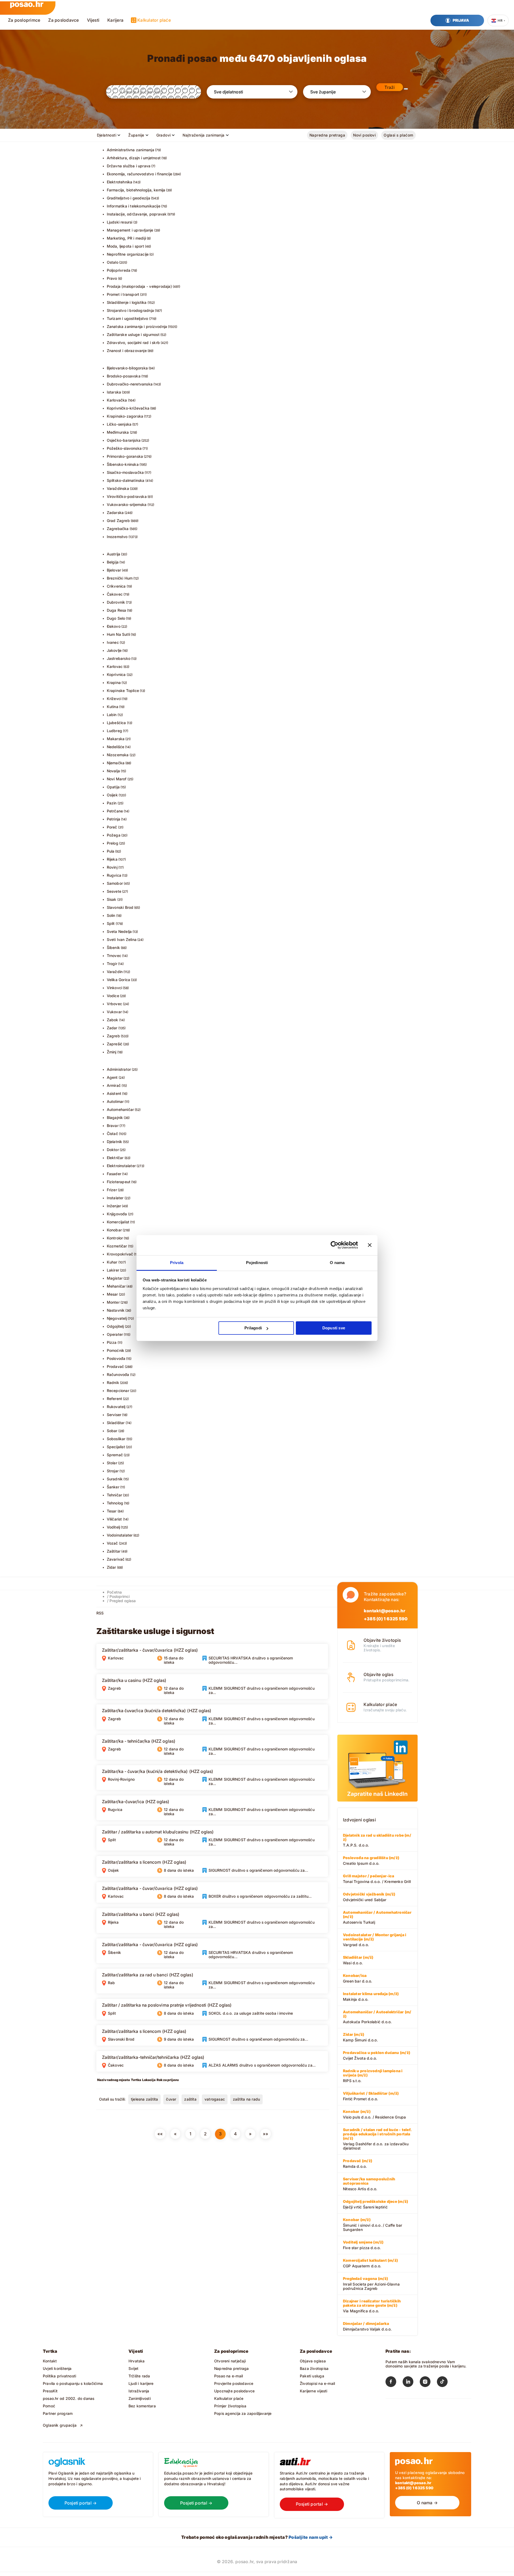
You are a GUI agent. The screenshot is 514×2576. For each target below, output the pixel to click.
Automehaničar (120, 1109)
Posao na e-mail (228, 2376)
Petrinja (114, 819)
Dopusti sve (334, 1328)
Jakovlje (114, 650)
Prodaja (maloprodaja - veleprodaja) (139, 286)
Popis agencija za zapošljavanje (243, 2413)
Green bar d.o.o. (358, 1978)
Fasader (114, 1174)
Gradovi (164, 135)
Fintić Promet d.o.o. (371, 2096)
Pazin (112, 803)
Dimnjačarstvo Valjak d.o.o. (367, 2326)
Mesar (112, 1294)
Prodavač (116, 1366)
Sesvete (114, 891)
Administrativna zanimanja (131, 150)
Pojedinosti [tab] (257, 1263)
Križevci (114, 699)
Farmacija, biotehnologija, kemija (136, 190)
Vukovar (114, 1012)
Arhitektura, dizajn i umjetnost (134, 158)
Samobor (115, 883)
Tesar (112, 1511)
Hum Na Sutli (118, 634)
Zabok (113, 1020)
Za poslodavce (63, 20)
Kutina (113, 707)
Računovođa (118, 1374)
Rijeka (112, 859)
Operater (115, 1334)
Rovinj (112, 867)
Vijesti (93, 20)
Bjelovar (114, 570)
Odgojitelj (115, 1326)
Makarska (116, 739)
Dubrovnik (116, 602)
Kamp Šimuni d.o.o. (360, 2037)
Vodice (113, 996)
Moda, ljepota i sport (125, 246)
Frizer (112, 1190)
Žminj (112, 1052)
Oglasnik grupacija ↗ (63, 2425)
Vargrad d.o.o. (375, 1940)
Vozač (112, 1543)
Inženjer (114, 1206)
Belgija (113, 562)
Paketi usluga (312, 2376)
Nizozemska (118, 755)
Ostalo (113, 262)
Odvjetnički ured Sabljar (369, 1897)
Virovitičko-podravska (127, 496)
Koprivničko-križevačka (128, 408)
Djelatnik (115, 1142)
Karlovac (115, 666)
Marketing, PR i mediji (126, 238)
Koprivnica (116, 674)
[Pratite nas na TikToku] (445, 2383)
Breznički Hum (120, 578)
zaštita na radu (246, 2099)
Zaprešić (115, 1044)
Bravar (113, 1126)
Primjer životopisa (230, 2406)
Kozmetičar (117, 1246)
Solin (111, 915)
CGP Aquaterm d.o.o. (370, 2263)
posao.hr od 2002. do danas (69, 2398)
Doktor (113, 1150)
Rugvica (114, 875)
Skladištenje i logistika (127, 302)
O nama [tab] (337, 1263)
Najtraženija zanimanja (203, 135)
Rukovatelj (116, 1407)
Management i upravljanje (130, 230)
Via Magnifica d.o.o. (372, 2306)
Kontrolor (115, 1238)
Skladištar (116, 1423)
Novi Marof (117, 779)
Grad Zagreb (118, 521)
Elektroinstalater (121, 1166)
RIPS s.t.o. (373, 2076)
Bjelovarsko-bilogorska (127, 368)
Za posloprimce (24, 20)
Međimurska (118, 432)
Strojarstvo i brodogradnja (130, 310)
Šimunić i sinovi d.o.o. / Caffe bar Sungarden (373, 2225)
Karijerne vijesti (314, 2391)
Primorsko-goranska (125, 456)
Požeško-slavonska (124, 448)
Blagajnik (115, 1117)
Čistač (112, 1134)
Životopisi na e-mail (317, 2383)
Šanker (113, 1487)
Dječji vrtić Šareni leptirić (375, 2204)
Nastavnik (116, 1310)
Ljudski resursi (120, 222)
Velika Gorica (119, 980)
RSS (100, 1613)
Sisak (112, 899)
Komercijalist (118, 1222)
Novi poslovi (364, 135)
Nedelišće (116, 747)
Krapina (114, 682)
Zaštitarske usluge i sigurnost (133, 334)
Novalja (113, 771)
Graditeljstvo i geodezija (128, 198)
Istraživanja (139, 2391)
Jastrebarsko (119, 658)
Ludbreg (114, 731)
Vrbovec (114, 1004)
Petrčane (115, 811)
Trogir (112, 964)
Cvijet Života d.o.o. (377, 2055)
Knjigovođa (117, 1214)
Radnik (113, 1382)
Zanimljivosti (140, 2398)
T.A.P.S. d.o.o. (377, 1840)
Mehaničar (116, 1286)
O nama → (427, 2503)
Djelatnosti (107, 135)
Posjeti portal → (81, 2503)
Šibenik (113, 947)
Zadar (112, 1028)
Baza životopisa (314, 2368)
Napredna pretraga (327, 135)
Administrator (119, 1069)
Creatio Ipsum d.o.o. (371, 1860)
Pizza (112, 1342)
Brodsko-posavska (124, 376)
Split (111, 923)
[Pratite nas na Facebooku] (394, 2383)
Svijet (133, 2368)
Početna (114, 1592)
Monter (113, 1302)
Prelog (113, 843)
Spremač (115, 1455)
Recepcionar (118, 1391)
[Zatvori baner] (370, 1245)
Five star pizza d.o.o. (363, 2245)
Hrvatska (137, 2361)
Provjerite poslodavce (234, 2383)
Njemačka (116, 763)
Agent (112, 1077)
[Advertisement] (137, 2182)
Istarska (114, 392)
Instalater (115, 1198)
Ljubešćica (116, 723)
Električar (115, 1158)
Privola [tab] (177, 1263)
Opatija (113, 787)
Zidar (112, 1567)
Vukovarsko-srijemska (127, 504)
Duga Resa (117, 610)
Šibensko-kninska (123, 464)
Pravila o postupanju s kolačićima (73, 2383)
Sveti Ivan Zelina (122, 939)
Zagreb (113, 1036)
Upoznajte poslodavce (234, 2391)
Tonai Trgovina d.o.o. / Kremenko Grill (377, 1879)
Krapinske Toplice (123, 691)
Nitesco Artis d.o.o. (369, 2184)
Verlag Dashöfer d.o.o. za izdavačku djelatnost (377, 2139)
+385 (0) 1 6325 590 (386, 1619)
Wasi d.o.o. (358, 1960)
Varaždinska (118, 488)
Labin (112, 715)
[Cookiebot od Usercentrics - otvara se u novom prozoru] (335, 1245)
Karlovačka (117, 400)
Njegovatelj (117, 1318)
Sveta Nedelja (119, 931)
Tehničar (115, 1495)
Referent (115, 1399)
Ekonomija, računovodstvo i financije (140, 174)
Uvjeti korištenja (57, 2368)
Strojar (113, 1471)
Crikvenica (116, 586)
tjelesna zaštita (144, 2099)
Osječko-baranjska (124, 440)
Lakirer (113, 1270)
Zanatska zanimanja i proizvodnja (137, 326)
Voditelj (114, 1527)
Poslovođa (116, 1358)
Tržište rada (139, 2376)
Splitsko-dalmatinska (126, 480)
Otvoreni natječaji (230, 2361)
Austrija (114, 554)
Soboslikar (116, 1439)
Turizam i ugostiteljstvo (128, 318)
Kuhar (112, 1262)
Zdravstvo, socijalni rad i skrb (133, 343)
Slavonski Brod (120, 907)
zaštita (190, 2099)
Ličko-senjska (119, 424)
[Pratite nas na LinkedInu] (411, 2383)
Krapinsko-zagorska (125, 416)
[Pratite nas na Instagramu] (428, 2383)
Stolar (112, 1463)
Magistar (115, 1278)
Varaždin (115, 972)
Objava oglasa (313, 2361)
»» (266, 2134)
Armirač (114, 1085)
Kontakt (50, 2361)
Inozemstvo (117, 537)
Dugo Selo (116, 618)
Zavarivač (116, 1559)
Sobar (112, 1431)
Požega (114, 835)
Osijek (112, 795)
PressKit (50, 2391)
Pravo (112, 278)
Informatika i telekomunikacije (134, 206)
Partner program (58, 2413)
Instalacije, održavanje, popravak (137, 214)
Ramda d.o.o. (358, 2163)
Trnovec (114, 956)
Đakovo (114, 626)
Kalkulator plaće (154, 20)
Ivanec (113, 642)
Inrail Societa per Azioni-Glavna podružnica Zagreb (371, 2283)
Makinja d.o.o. (371, 1996)
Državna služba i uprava (129, 166)
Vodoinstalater (120, 1535)
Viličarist (114, 1519)
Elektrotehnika (120, 182)
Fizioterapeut (119, 1182)
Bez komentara (142, 2406)
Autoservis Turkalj (377, 1917)
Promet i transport (123, 294)
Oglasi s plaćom (398, 135)
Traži (390, 87)
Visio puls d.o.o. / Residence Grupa (374, 2114)
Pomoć (49, 2406)
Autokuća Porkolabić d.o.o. (377, 2017)
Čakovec (115, 594)
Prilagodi (253, 1328)
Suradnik (115, 1479)
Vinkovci (115, 988)
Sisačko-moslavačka (125, 472)
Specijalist (116, 1447)
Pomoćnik (116, 1350)
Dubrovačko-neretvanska (130, 384)
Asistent (114, 1093)
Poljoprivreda (119, 270)
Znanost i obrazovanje (127, 351)
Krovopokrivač (120, 1254)
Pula (111, 851)
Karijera (115, 20)
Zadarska (115, 512)
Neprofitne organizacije (128, 254)
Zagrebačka (118, 529)
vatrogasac (215, 2099)
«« (160, 2134)
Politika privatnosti (59, 2376)
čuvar (171, 2099)
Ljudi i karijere (141, 2383)
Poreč (112, 827)
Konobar (114, 1230)
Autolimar (115, 1101)
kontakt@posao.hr (385, 1611)
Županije (136, 135)
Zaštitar (114, 1551)
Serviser (114, 1415)
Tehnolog (115, 1503)
